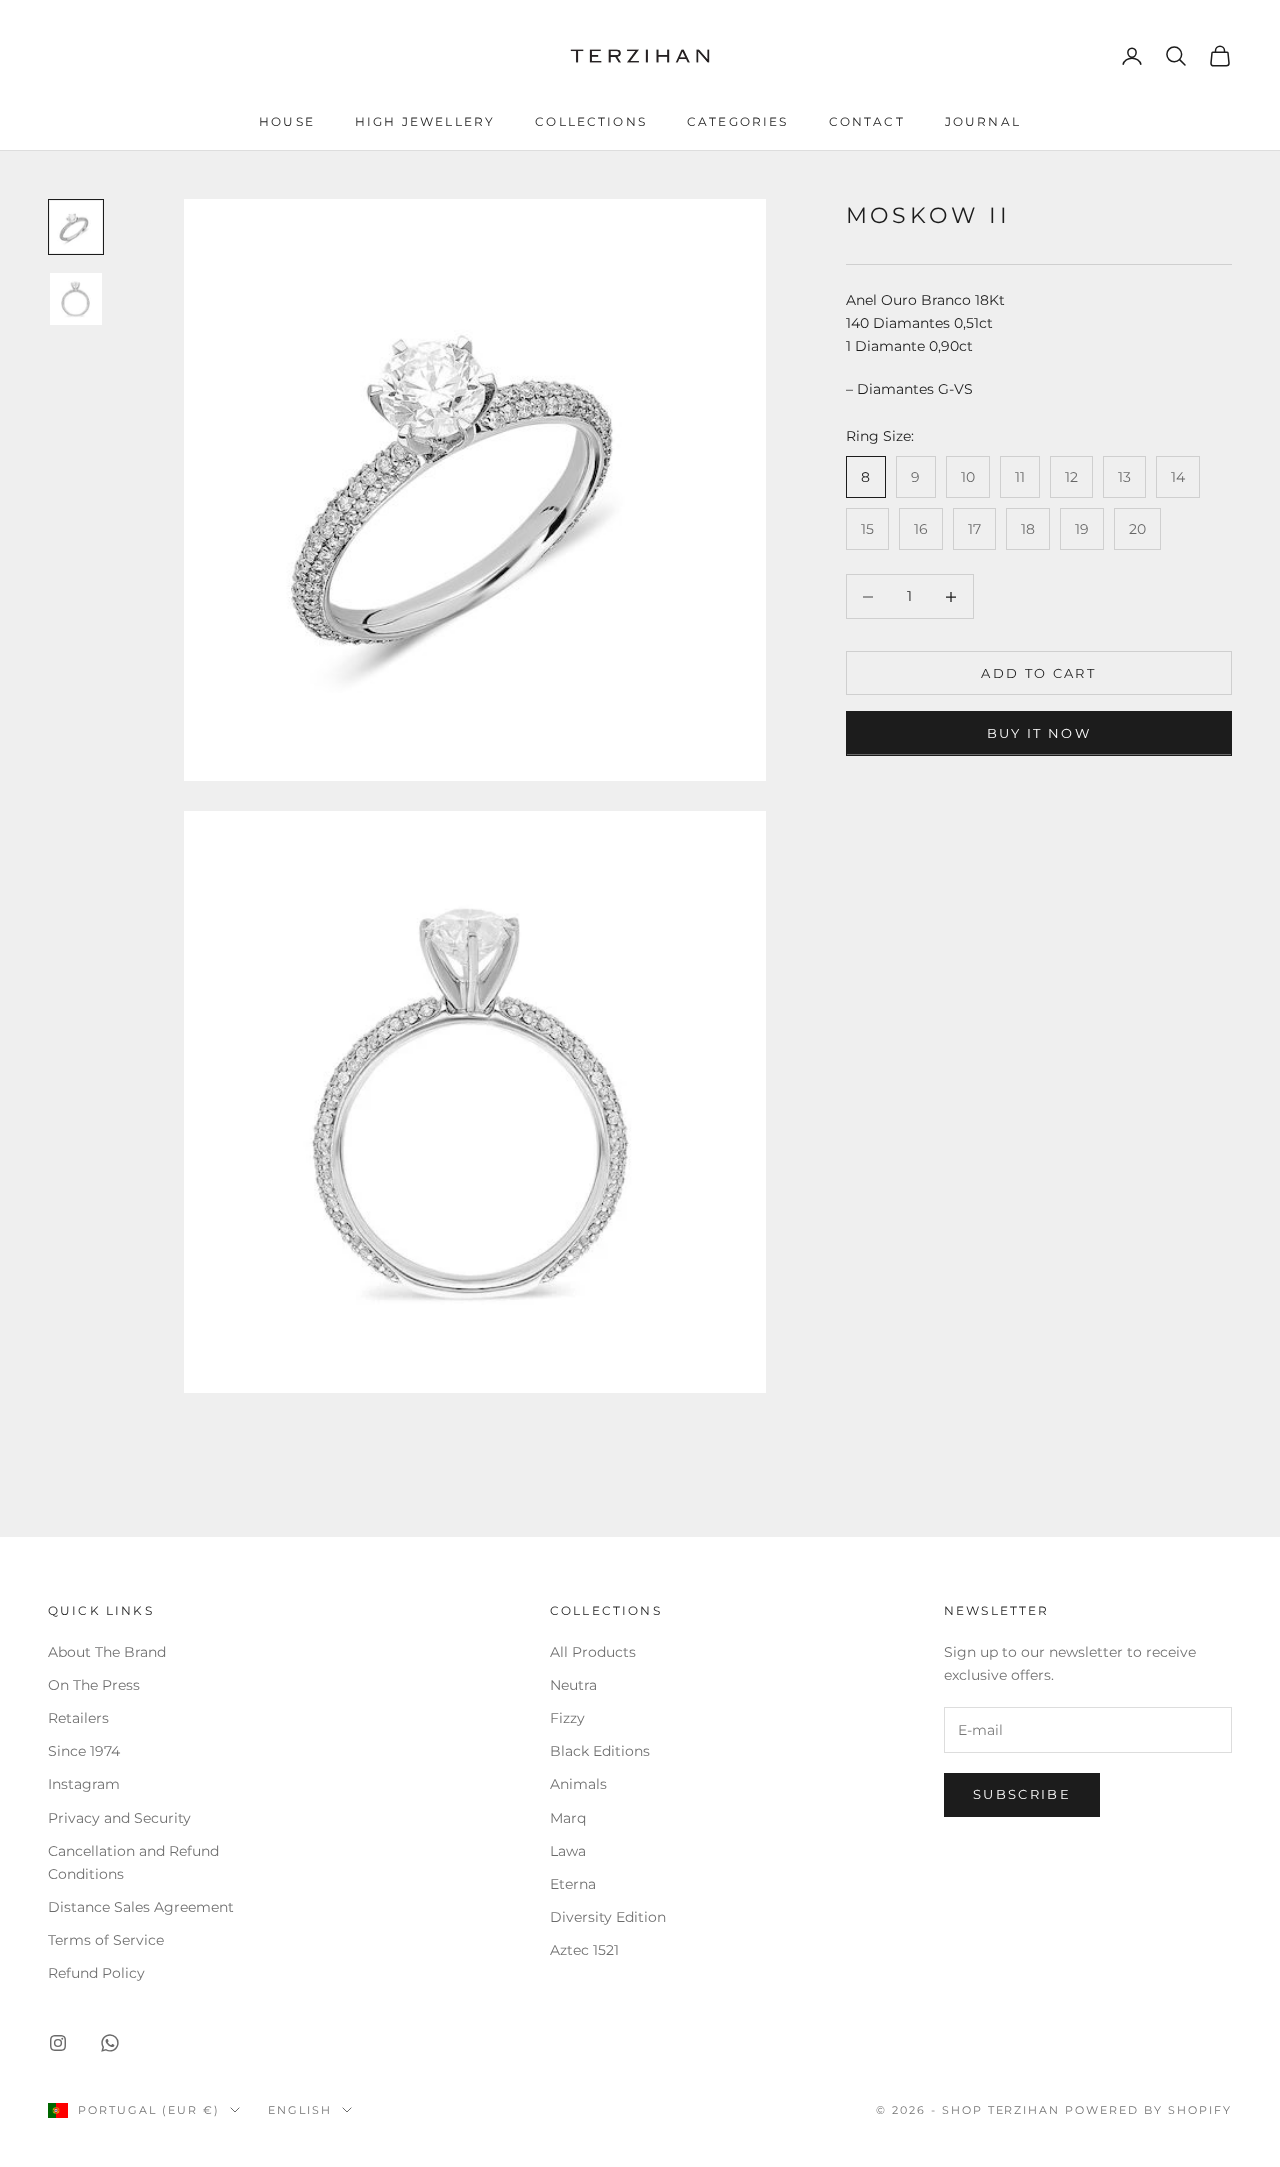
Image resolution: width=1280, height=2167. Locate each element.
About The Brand (107, 1652)
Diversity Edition (608, 1917)
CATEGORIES (738, 121)
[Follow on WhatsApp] (110, 2043)
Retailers (78, 1718)
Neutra (573, 1685)
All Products (593, 1652)
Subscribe (1022, 1794)
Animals (578, 1784)
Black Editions (600, 1751)
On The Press (94, 1685)
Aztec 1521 (584, 1950)
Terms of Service (106, 1940)
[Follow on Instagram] (58, 2043)
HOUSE (287, 121)
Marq (568, 1818)
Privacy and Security (119, 1818)
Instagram (84, 1784)
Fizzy (567, 1718)
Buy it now (1039, 733)
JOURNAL (983, 121)
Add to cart (1038, 673)
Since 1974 (84, 1751)
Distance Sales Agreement (141, 1907)
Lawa (568, 1851)
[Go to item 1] (76, 227)
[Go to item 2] (76, 299)
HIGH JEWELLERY (425, 121)
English (300, 2110)
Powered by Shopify (1148, 2110)
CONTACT (867, 121)
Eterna (573, 1884)
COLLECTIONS (591, 121)
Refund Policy (96, 1973)
